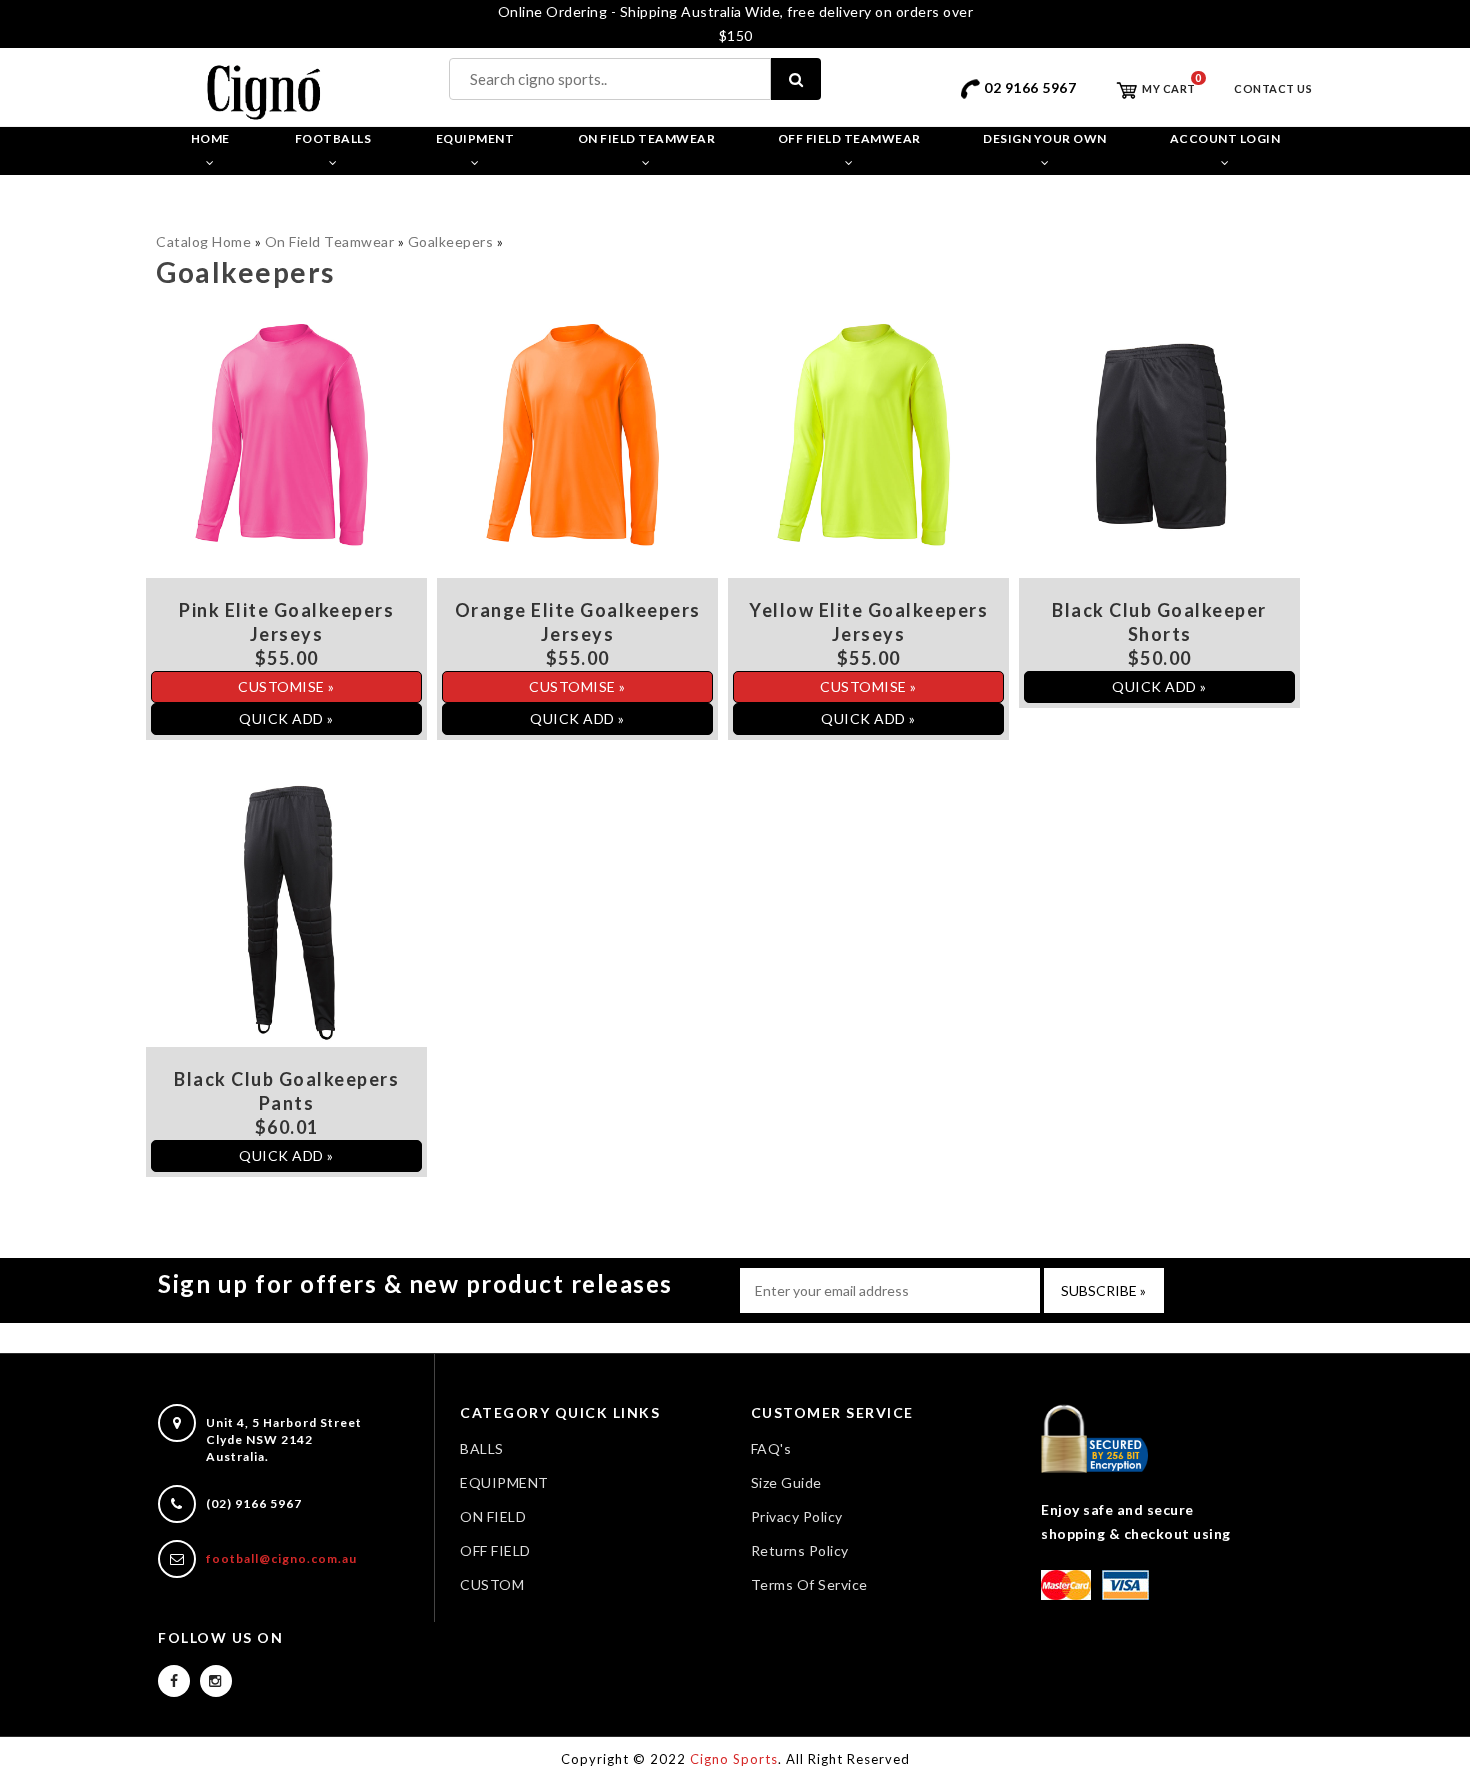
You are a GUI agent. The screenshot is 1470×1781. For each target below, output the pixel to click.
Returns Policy (800, 1550)
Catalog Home (203, 241)
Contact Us (1273, 88)
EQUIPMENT (504, 1482)
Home (210, 138)
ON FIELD (493, 1516)
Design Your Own (1045, 138)
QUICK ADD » (286, 718)
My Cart (1168, 88)
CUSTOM (492, 1584)
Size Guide (786, 1482)
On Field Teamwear (647, 138)
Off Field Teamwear (849, 138)
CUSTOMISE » (286, 686)
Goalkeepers (451, 241)
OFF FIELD (495, 1550)
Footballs (333, 138)
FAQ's (771, 1448)
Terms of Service (809, 1584)
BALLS (482, 1448)
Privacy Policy (797, 1516)
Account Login (1225, 138)
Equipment (475, 138)
